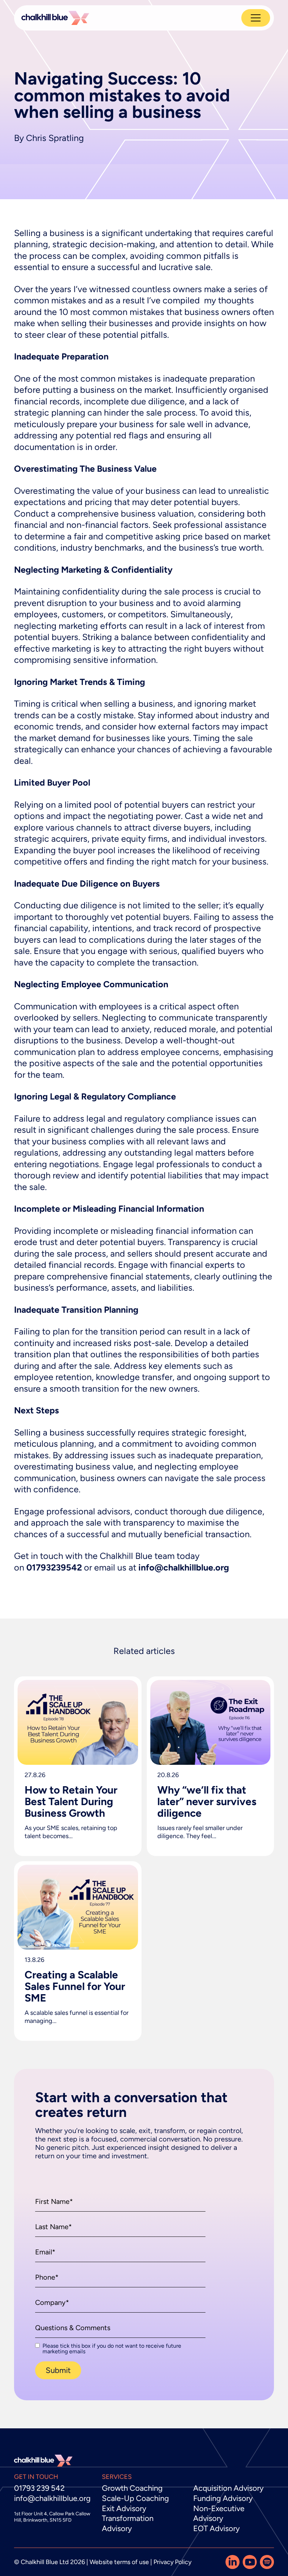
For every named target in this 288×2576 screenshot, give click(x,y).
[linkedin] (233, 2562)
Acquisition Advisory (228, 2488)
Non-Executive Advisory (219, 2514)
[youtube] (250, 2562)
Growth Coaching (132, 2488)
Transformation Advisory (128, 2523)
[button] (58, 2370)
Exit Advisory (124, 2508)
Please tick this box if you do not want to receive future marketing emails (112, 2349)
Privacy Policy (172, 2562)
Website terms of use (119, 2562)
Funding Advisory (223, 2498)
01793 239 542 (39, 2488)
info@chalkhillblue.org (52, 2498)
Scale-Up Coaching (135, 2498)
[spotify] (267, 2562)
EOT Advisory (217, 2528)
